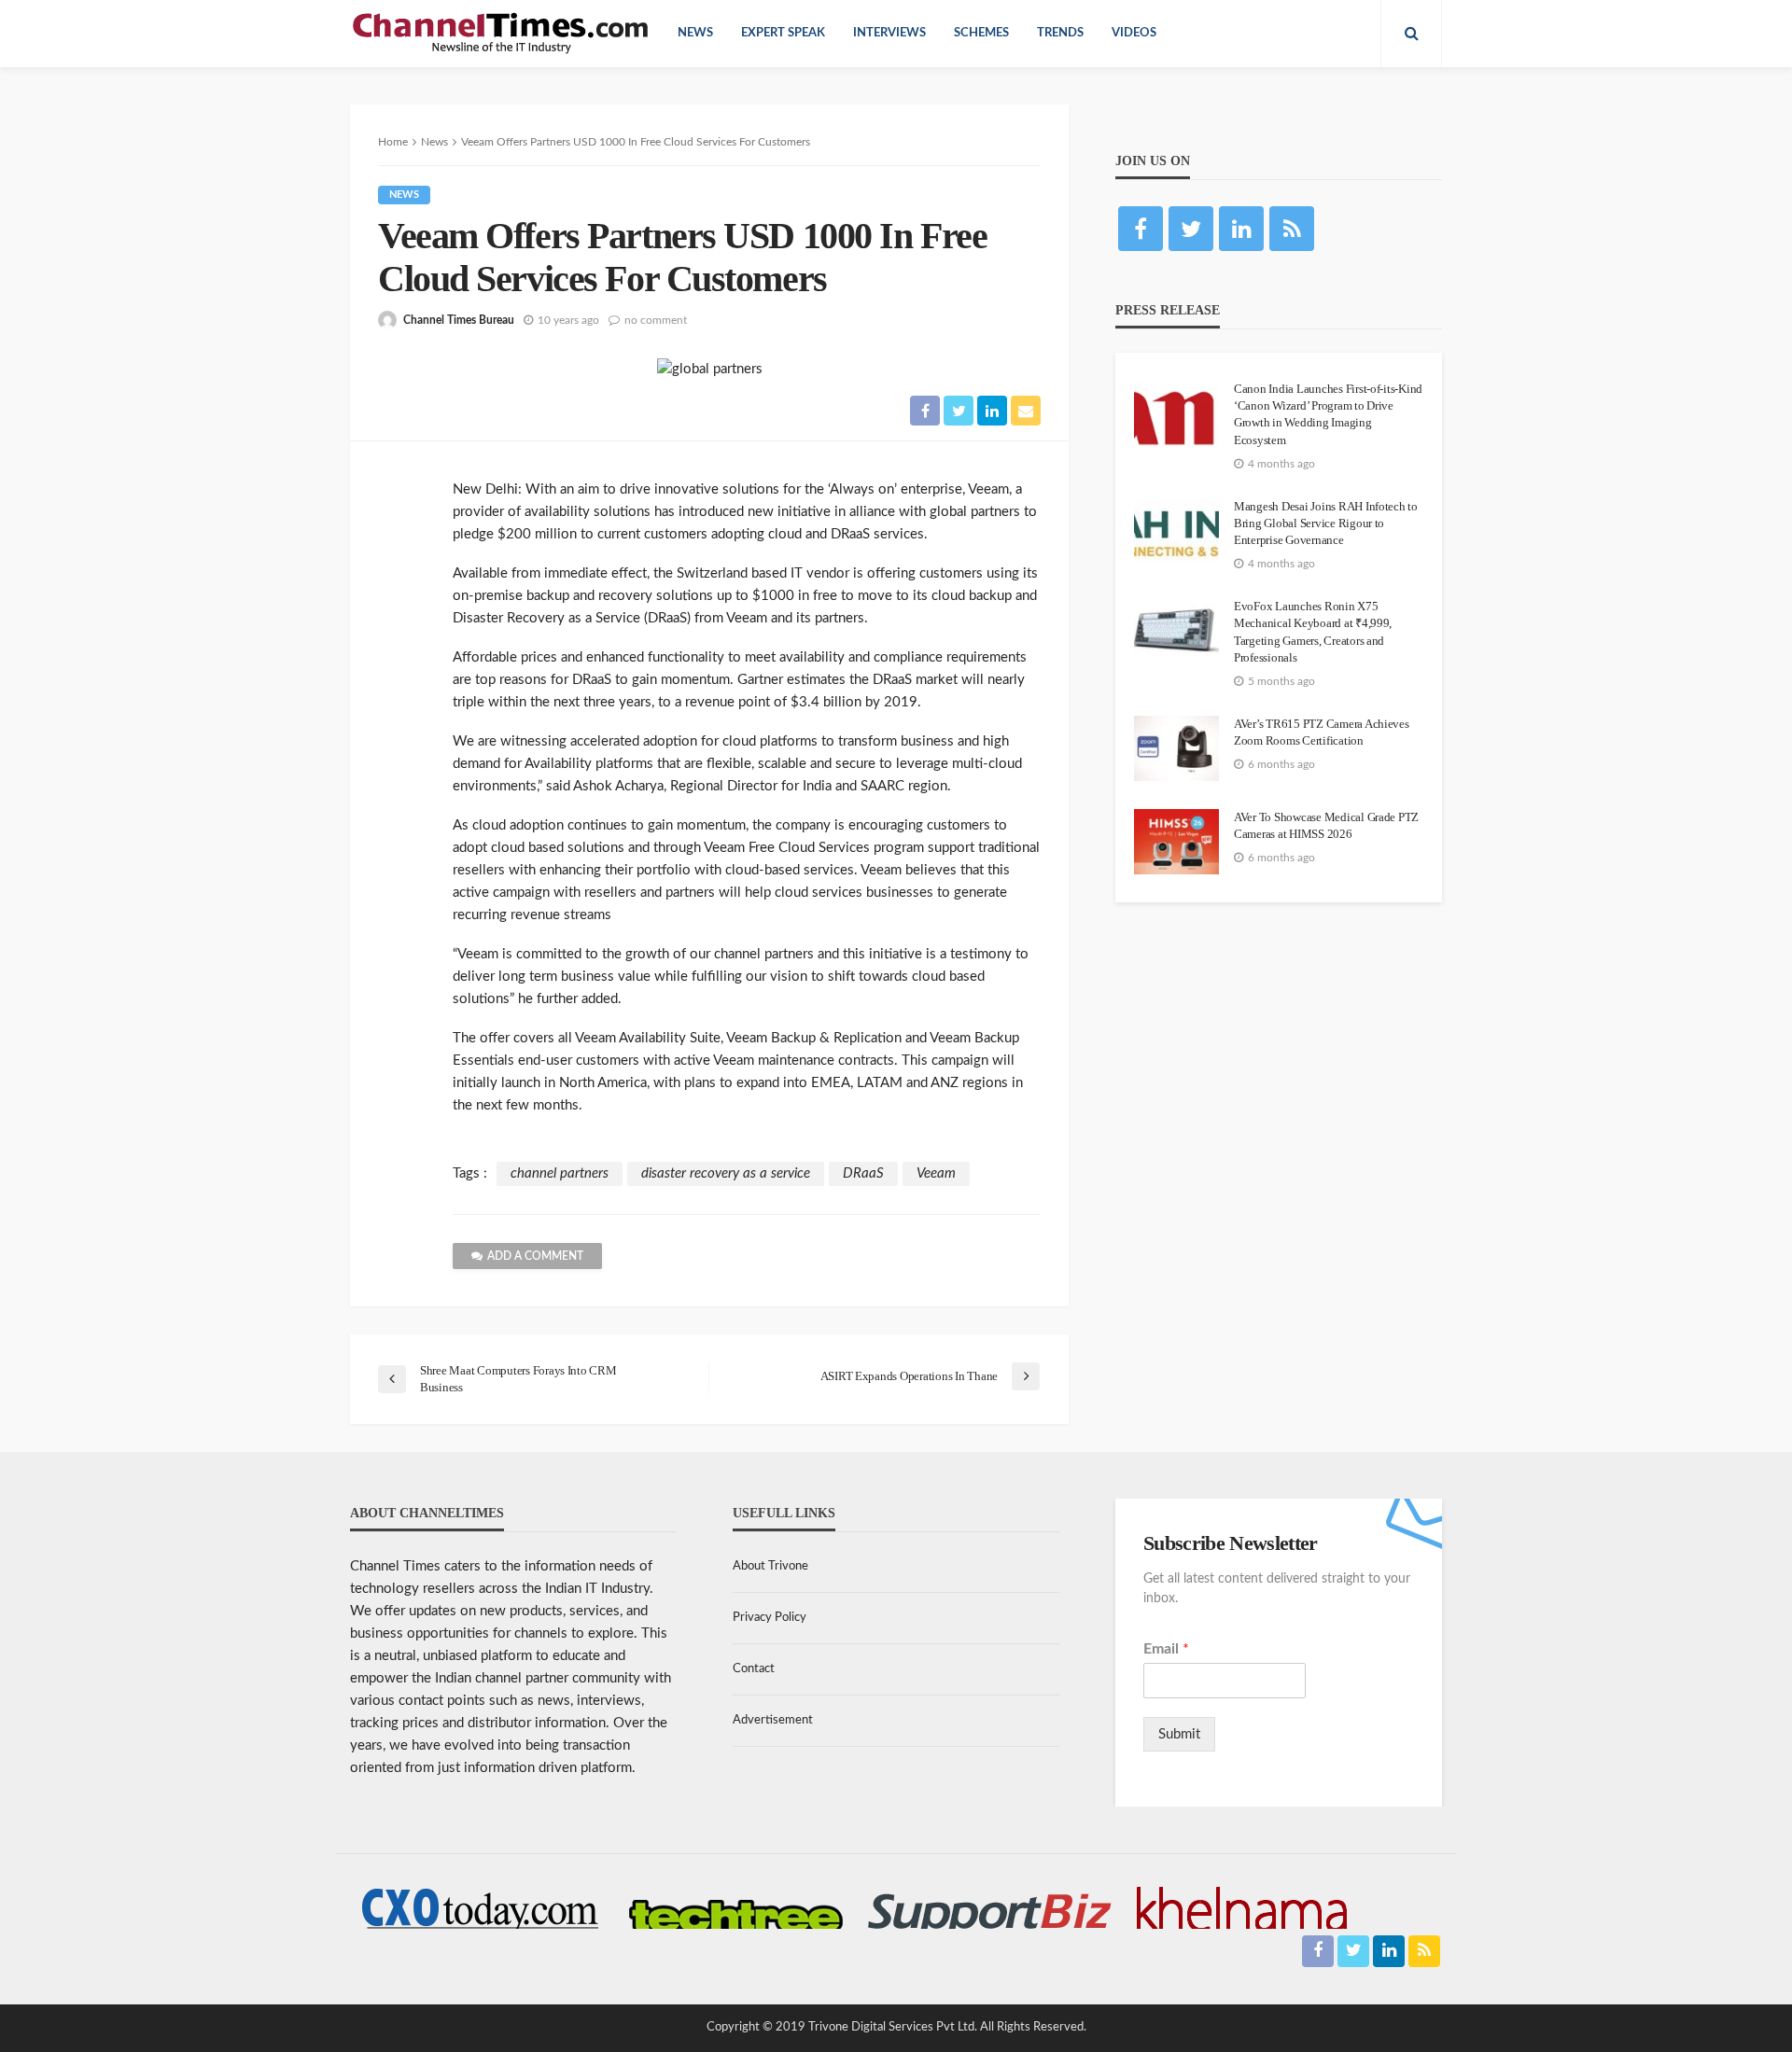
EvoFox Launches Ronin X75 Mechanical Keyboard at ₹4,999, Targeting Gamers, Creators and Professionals (1313, 632)
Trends (1060, 33)
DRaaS (863, 1173)
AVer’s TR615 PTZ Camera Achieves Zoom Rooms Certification (1322, 732)
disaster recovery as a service (726, 1173)
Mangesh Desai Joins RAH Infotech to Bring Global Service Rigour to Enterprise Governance (1326, 523)
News (695, 33)
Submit (1179, 1734)
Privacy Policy (770, 1618)
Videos (1134, 33)
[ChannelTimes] (502, 34)
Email (1166, 1649)
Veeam (936, 1173)
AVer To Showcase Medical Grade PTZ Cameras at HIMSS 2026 (1326, 825)
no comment (656, 320)
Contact (754, 1669)
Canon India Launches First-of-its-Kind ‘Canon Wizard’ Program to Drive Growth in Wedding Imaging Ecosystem (1328, 414)
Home (393, 142)
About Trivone (770, 1566)
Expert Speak (783, 33)
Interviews (889, 33)
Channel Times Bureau (459, 320)
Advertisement (773, 1720)
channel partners (560, 1173)
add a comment (535, 1256)
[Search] (1411, 34)
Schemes (981, 33)
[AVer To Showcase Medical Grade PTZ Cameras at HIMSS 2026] (1176, 842)
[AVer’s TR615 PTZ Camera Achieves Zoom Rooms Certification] (1176, 748)
